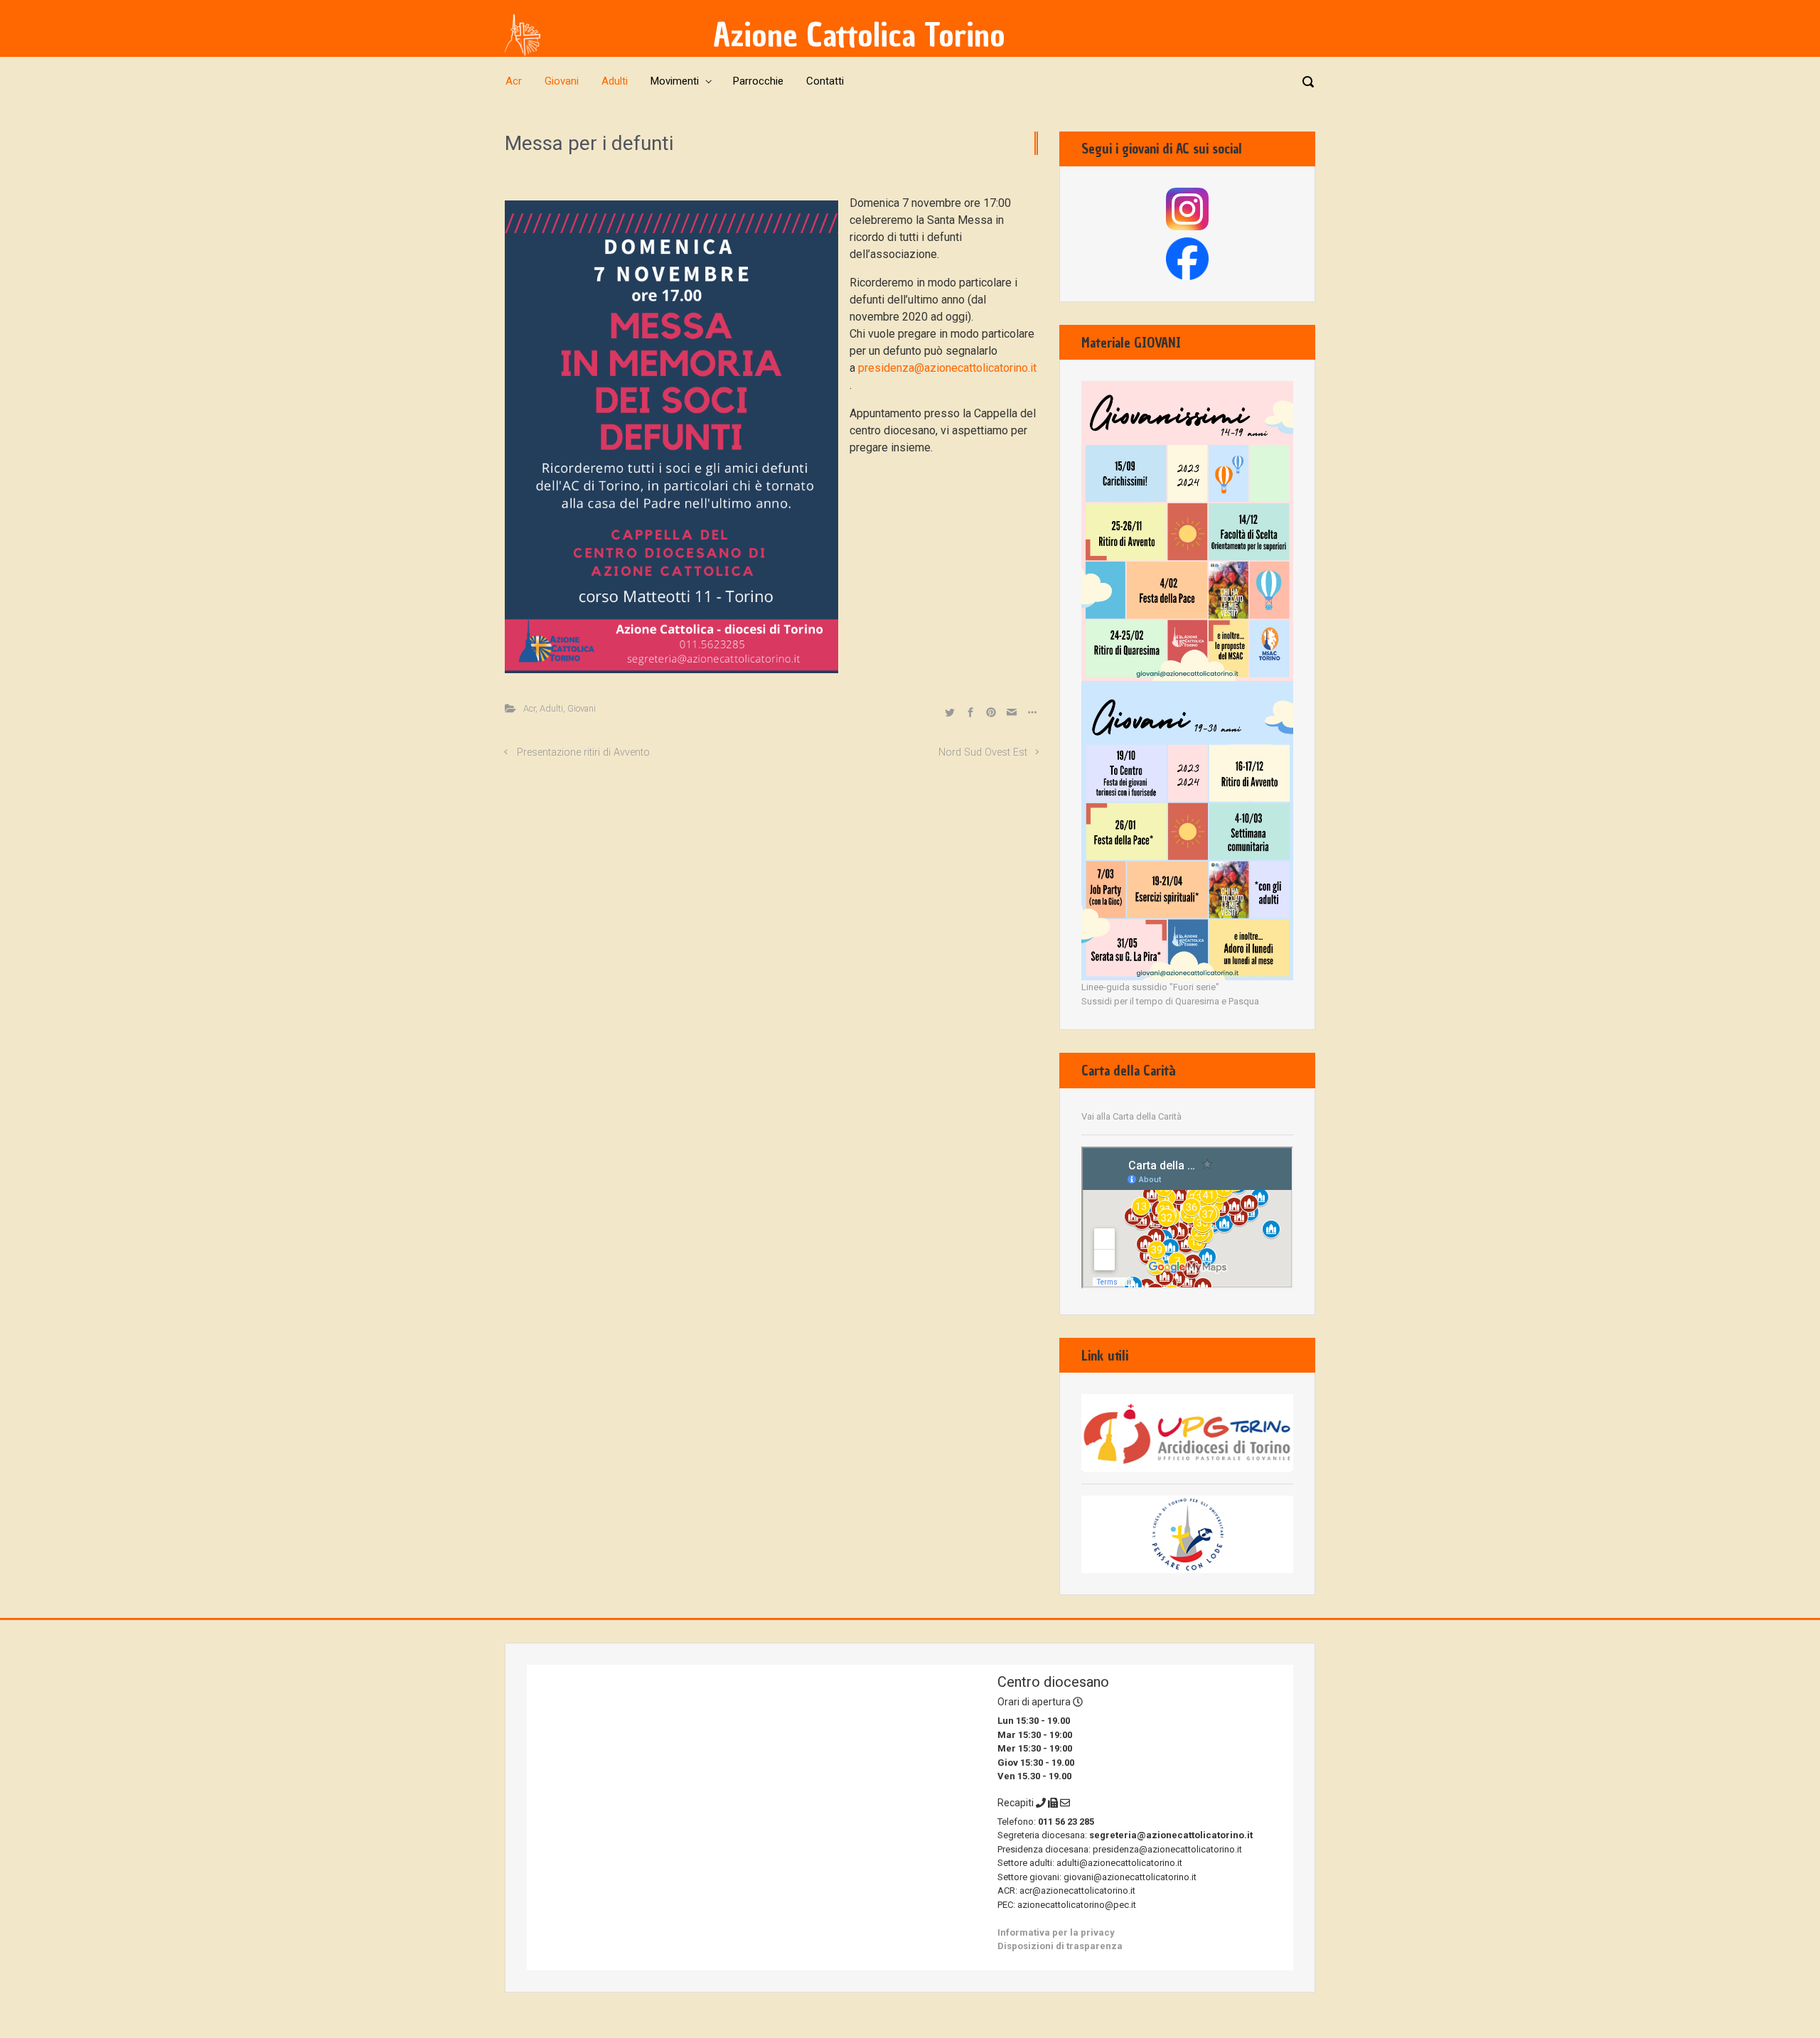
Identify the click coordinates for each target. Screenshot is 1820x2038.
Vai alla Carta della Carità (1131, 1116)
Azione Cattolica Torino (859, 35)
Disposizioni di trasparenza (1060, 1946)
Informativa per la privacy (1056, 1932)
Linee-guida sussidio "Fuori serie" (1150, 987)
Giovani (582, 708)
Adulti (551, 708)
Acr (529, 708)
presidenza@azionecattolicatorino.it (947, 368)
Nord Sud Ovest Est (983, 752)
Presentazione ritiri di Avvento (583, 752)
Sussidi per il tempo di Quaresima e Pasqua (1170, 1001)
